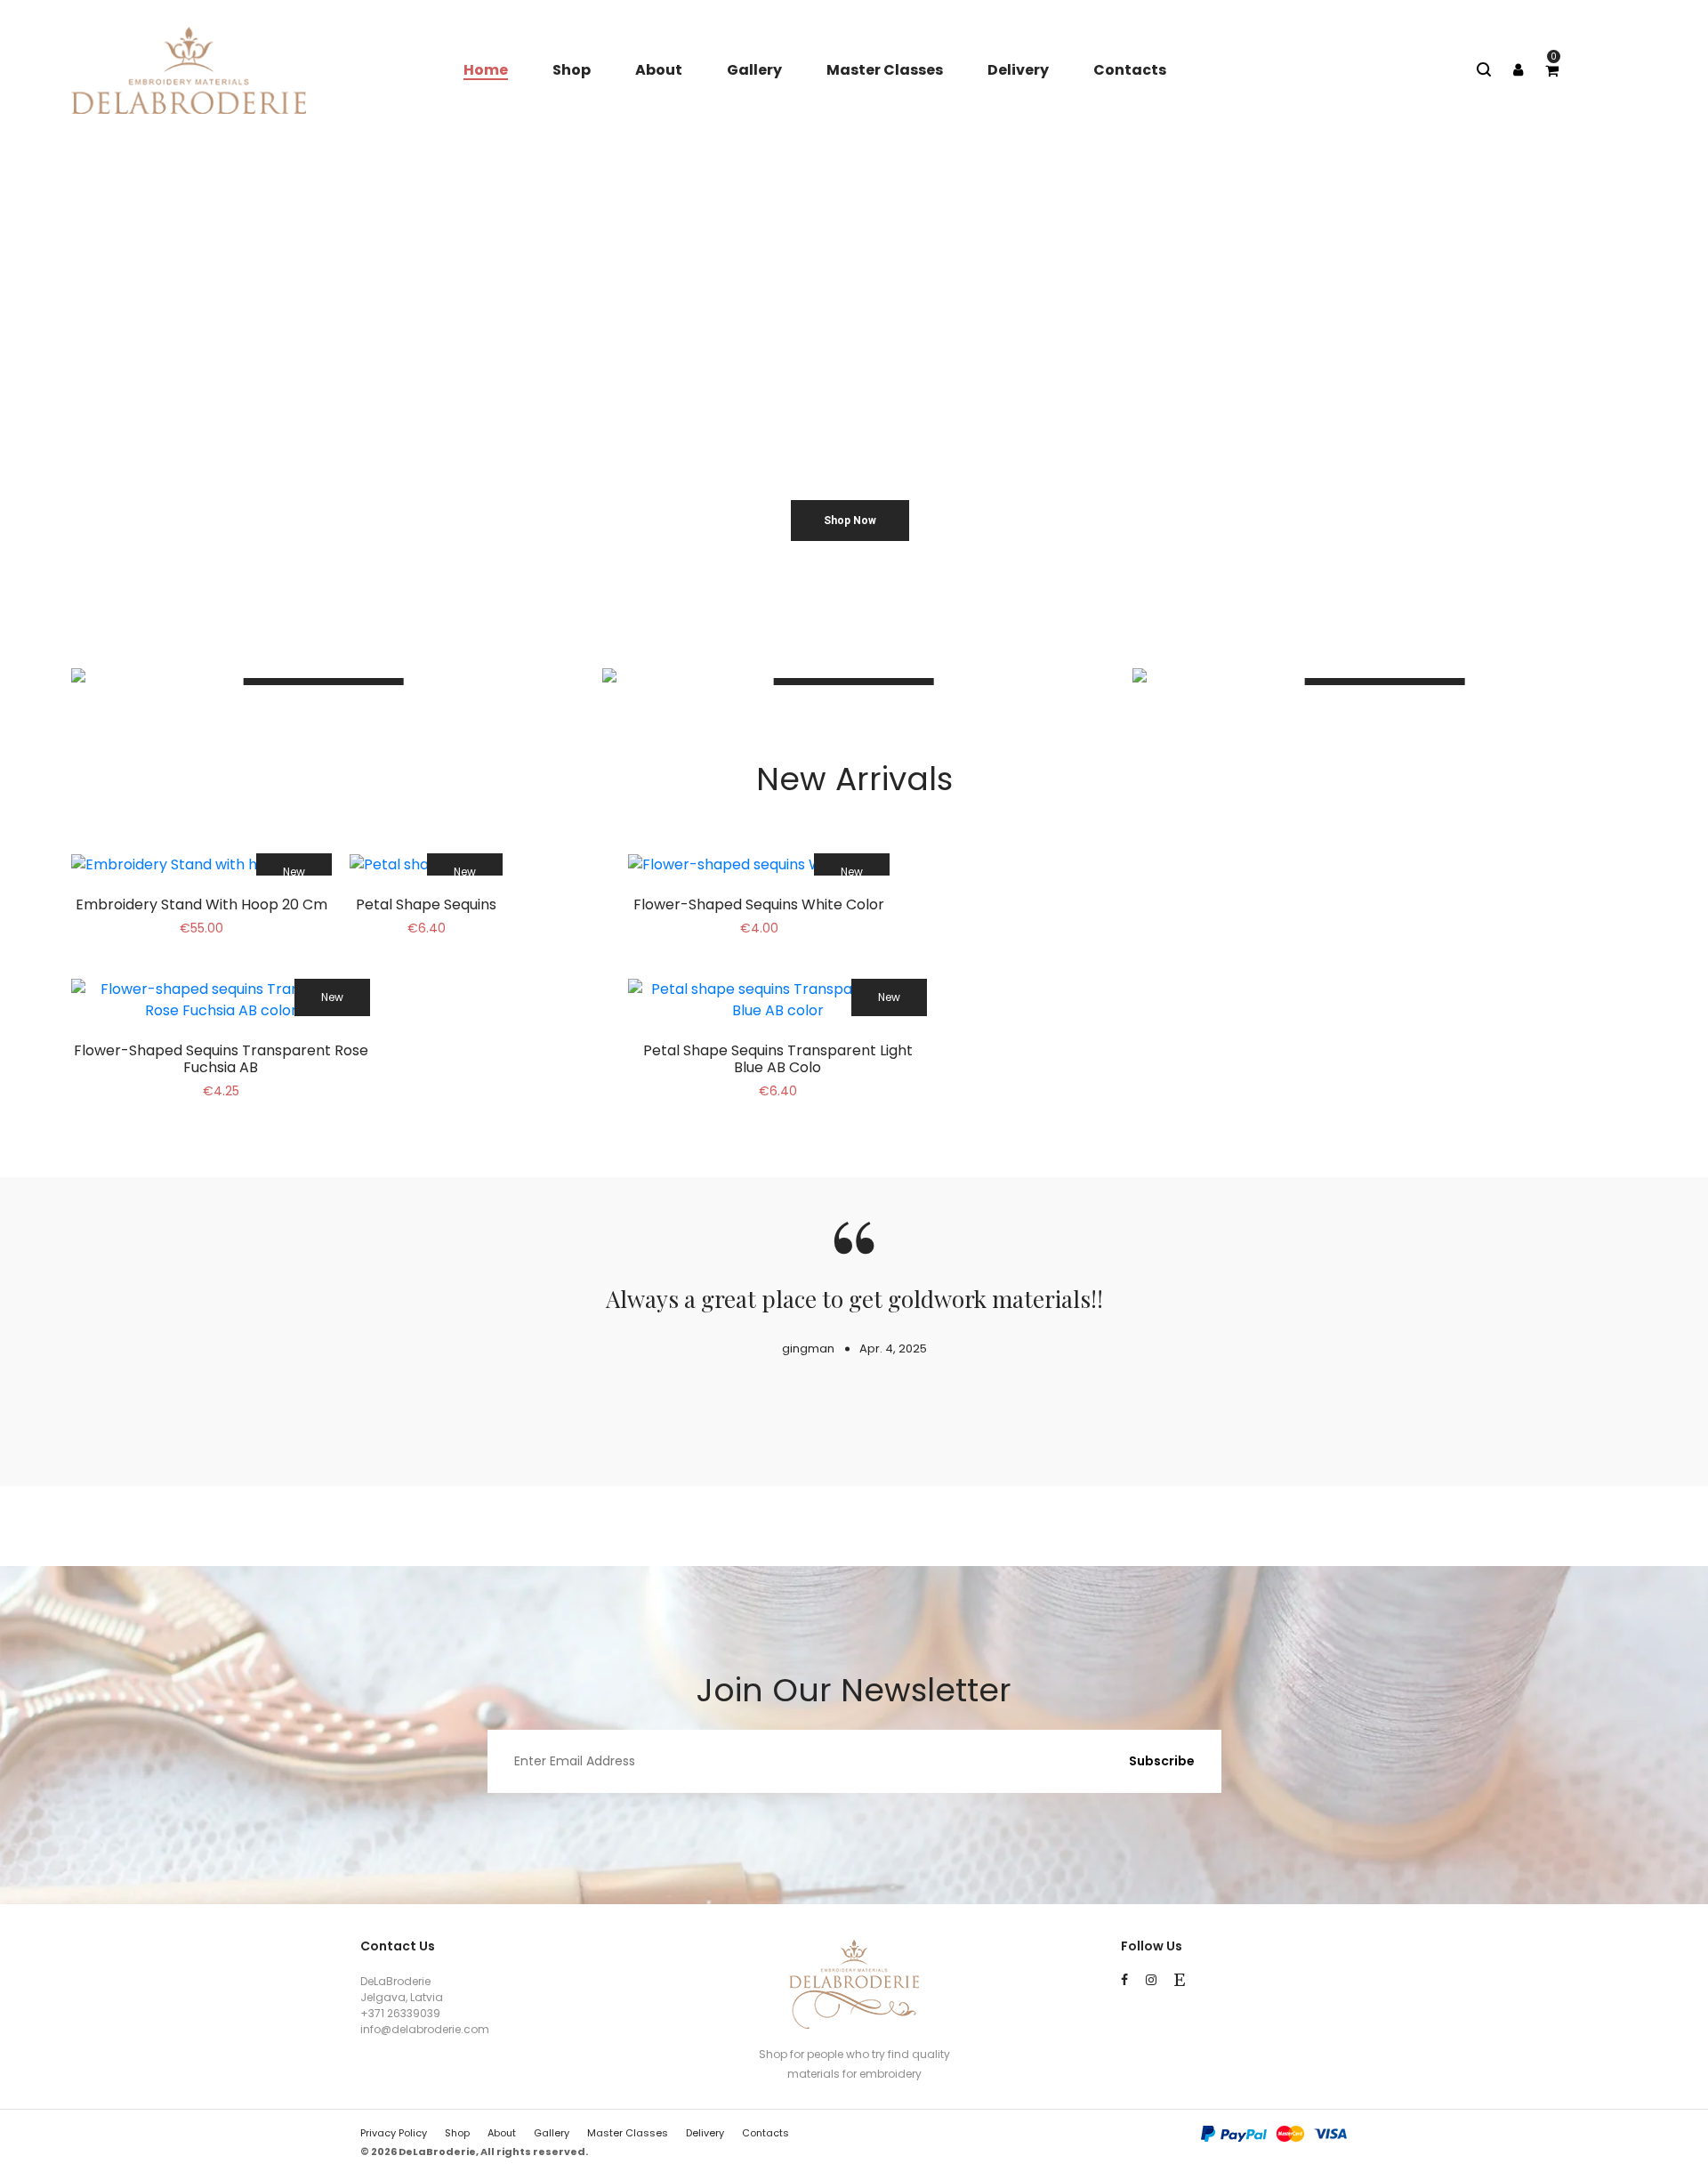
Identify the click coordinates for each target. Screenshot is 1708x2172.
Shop (572, 70)
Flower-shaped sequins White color (759, 904)
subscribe (1162, 1761)
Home (486, 70)
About (659, 70)
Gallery (754, 70)
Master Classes (885, 70)
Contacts (1130, 70)
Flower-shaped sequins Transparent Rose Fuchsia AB (221, 1059)
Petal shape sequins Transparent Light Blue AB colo (778, 1059)
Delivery (1018, 70)
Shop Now (850, 521)
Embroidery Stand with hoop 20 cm (201, 904)
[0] (1552, 71)
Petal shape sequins (426, 904)
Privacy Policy (394, 2133)
